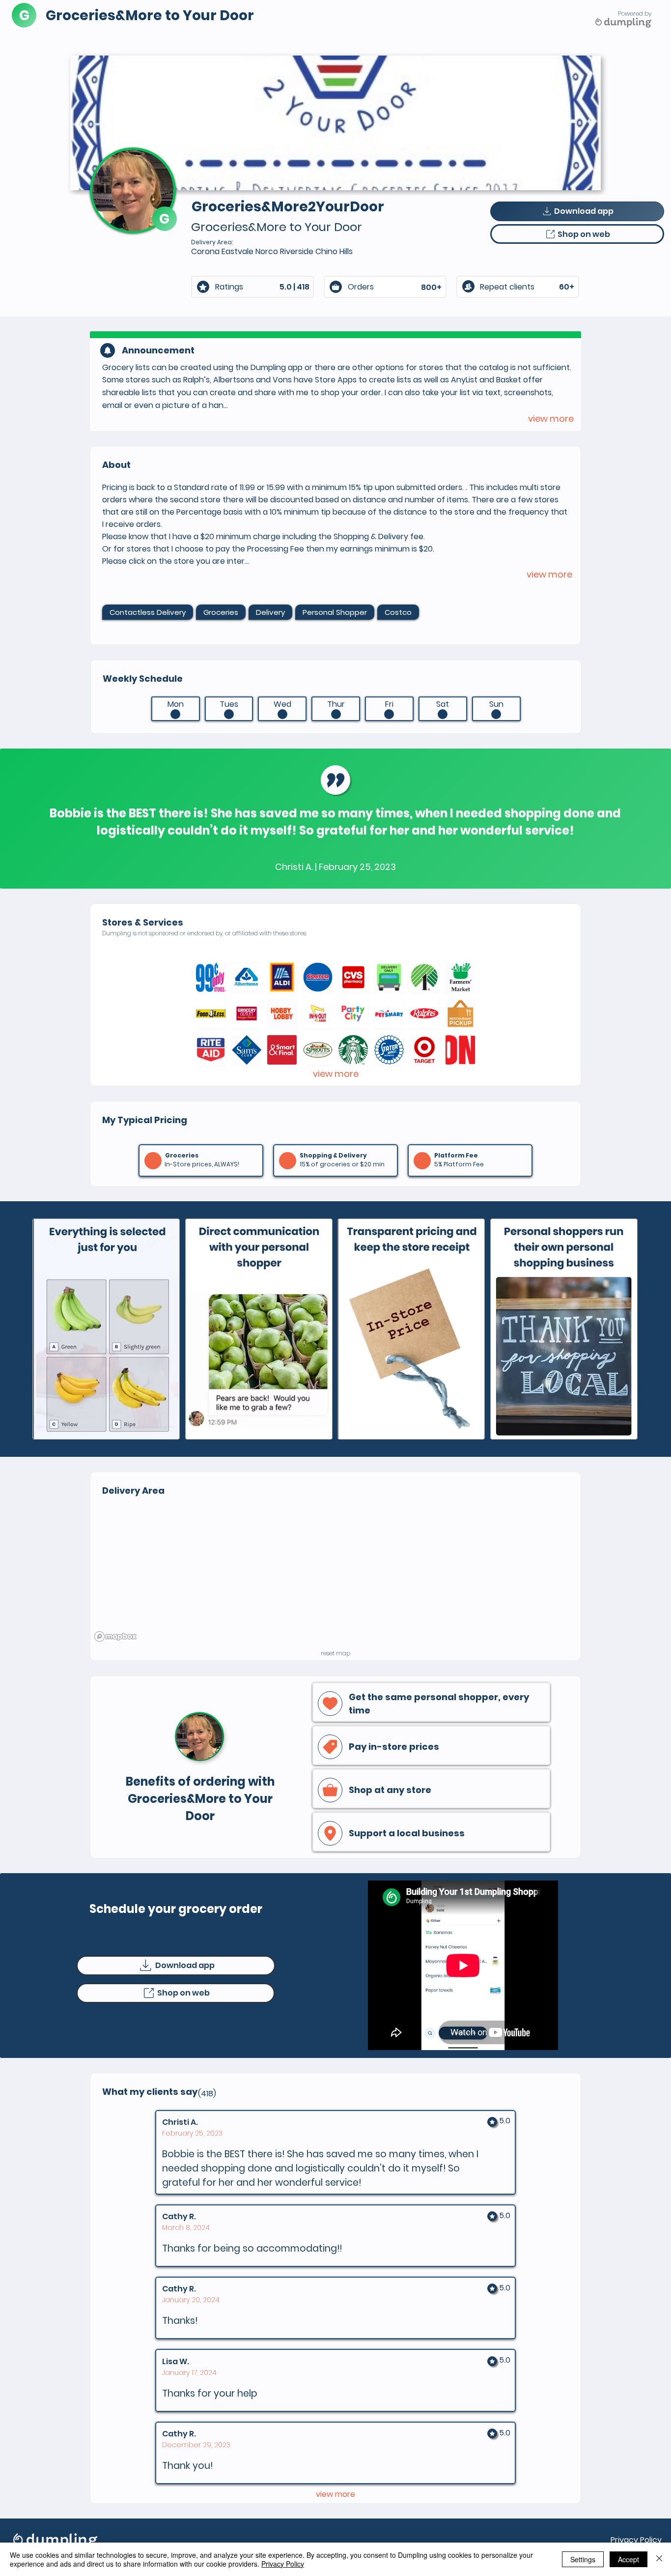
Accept (629, 2559)
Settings (583, 2559)
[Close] (659, 2559)
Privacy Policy (636, 2540)
